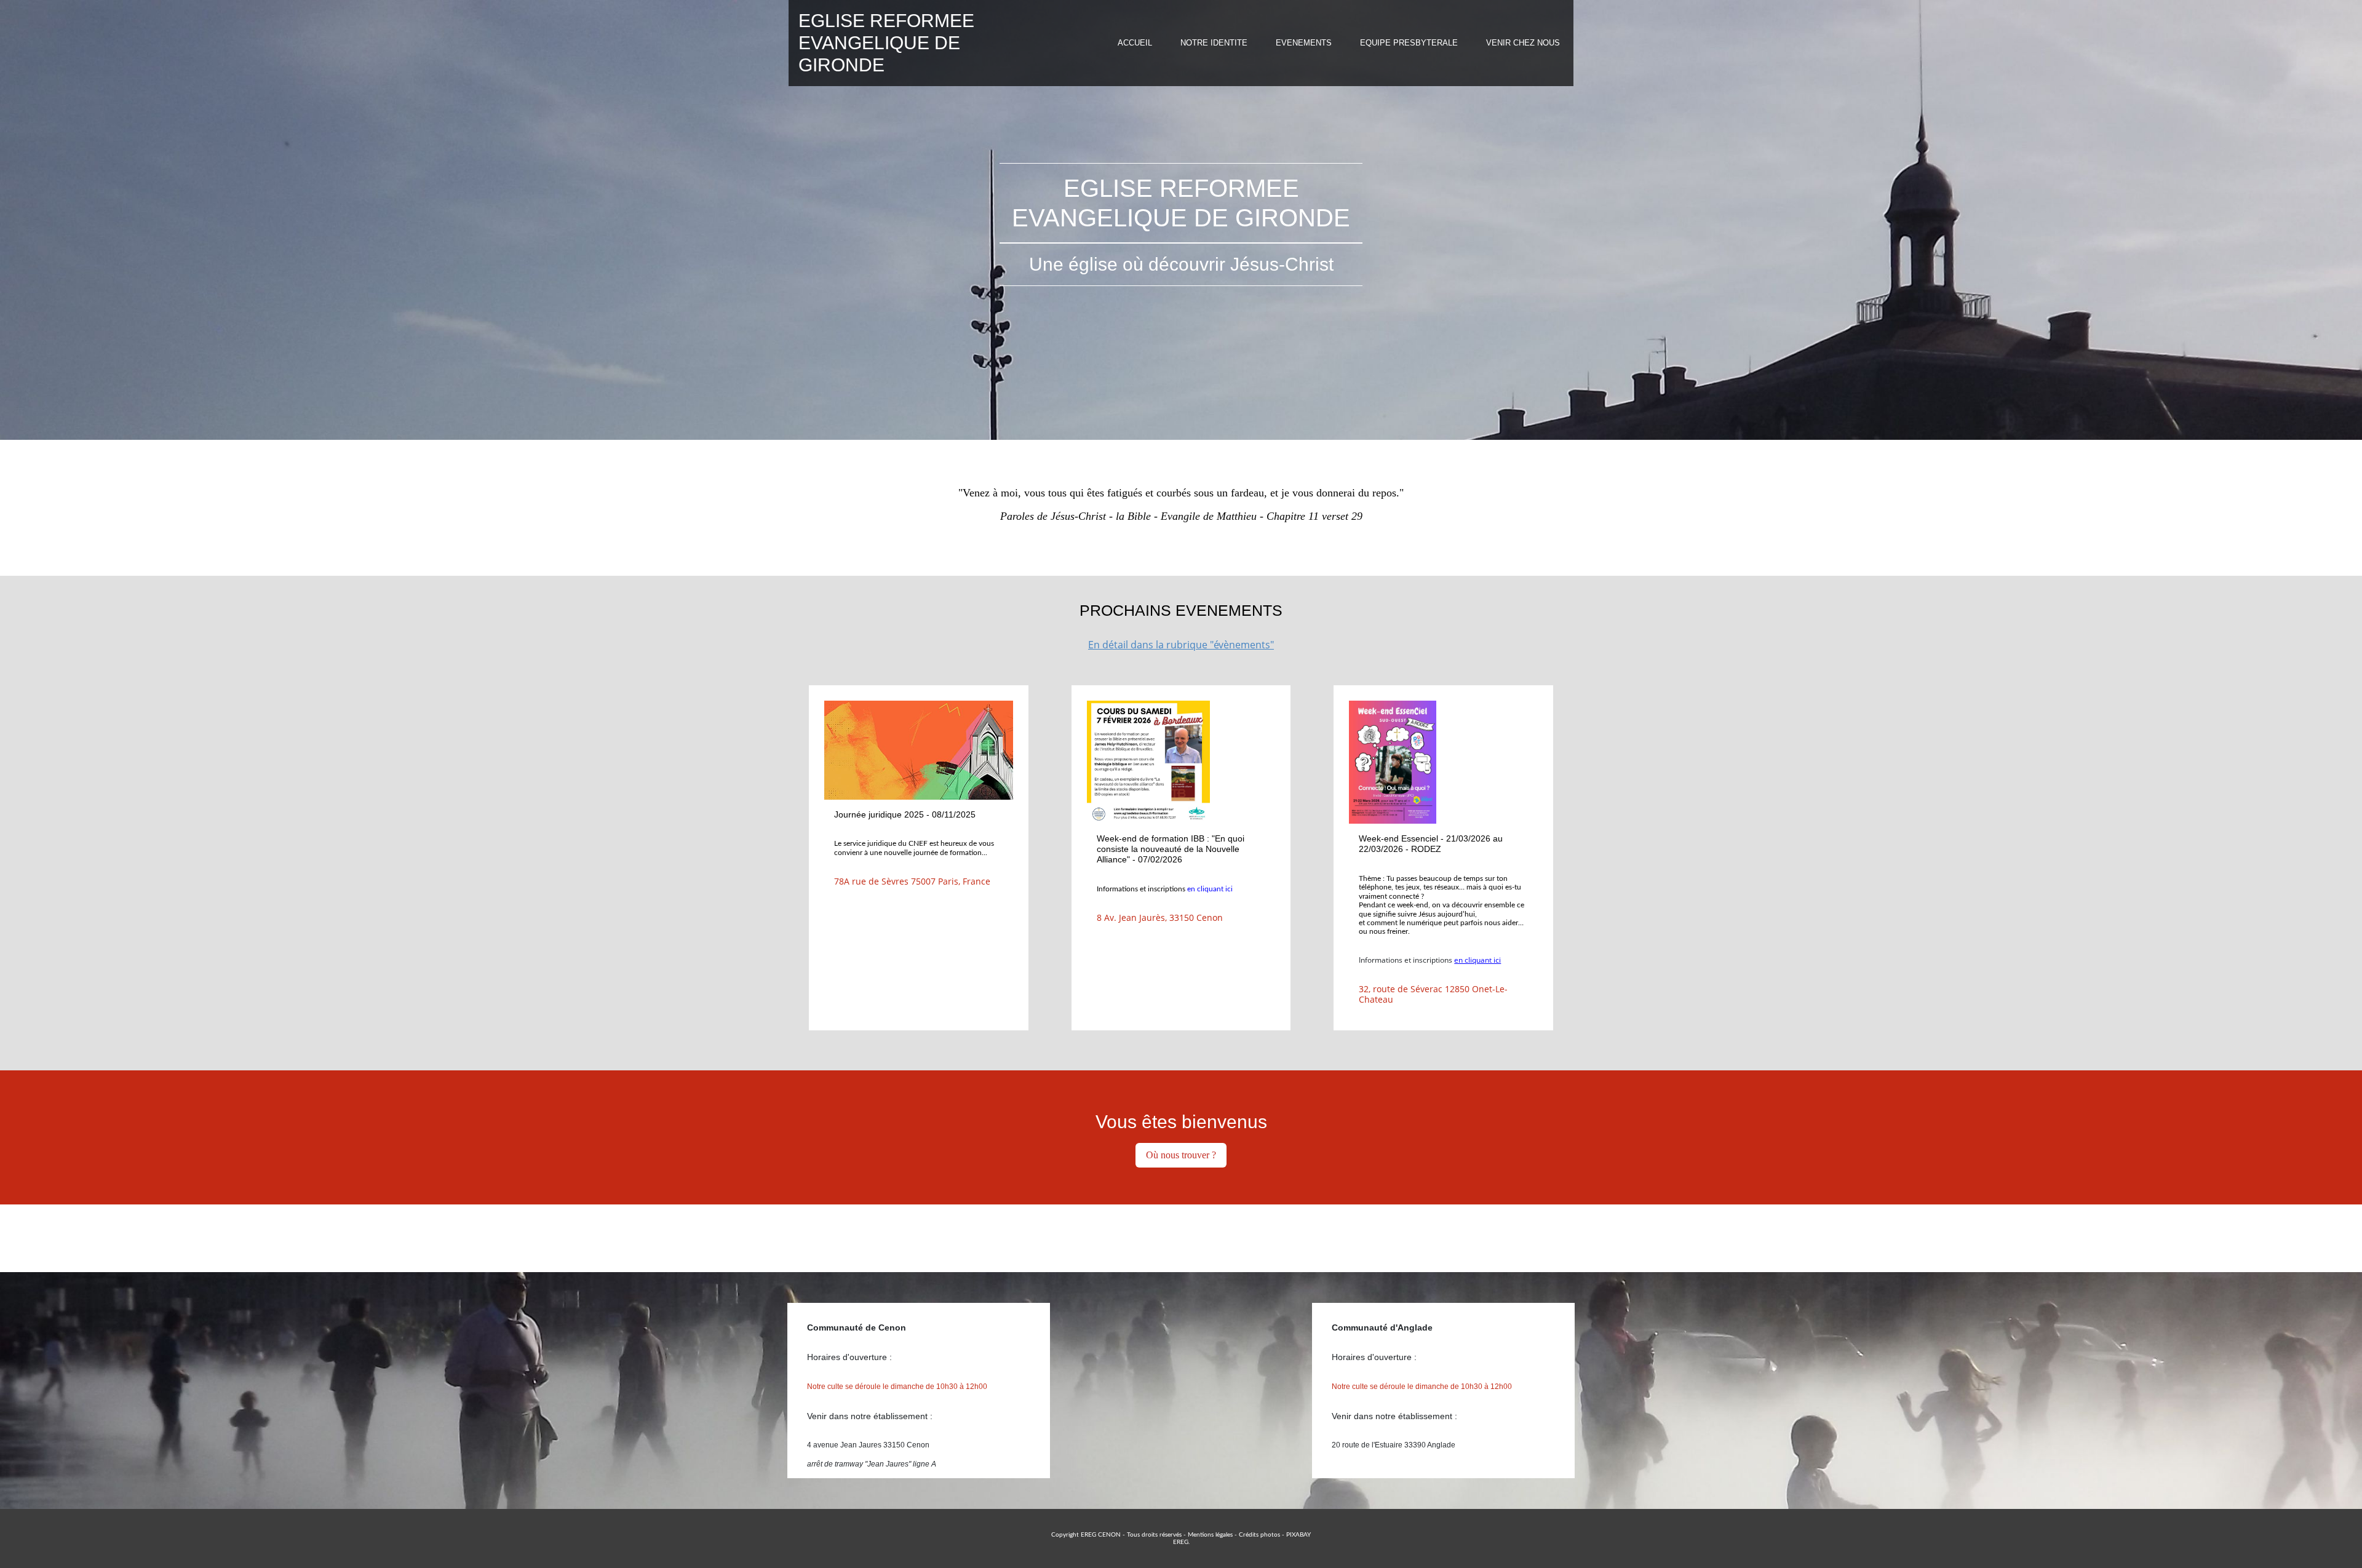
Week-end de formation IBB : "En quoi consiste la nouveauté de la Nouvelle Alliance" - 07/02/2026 (1171, 849)
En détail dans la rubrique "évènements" (1181, 645)
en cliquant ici (1210, 889)
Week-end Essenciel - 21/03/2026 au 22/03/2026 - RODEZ (1431, 844)
